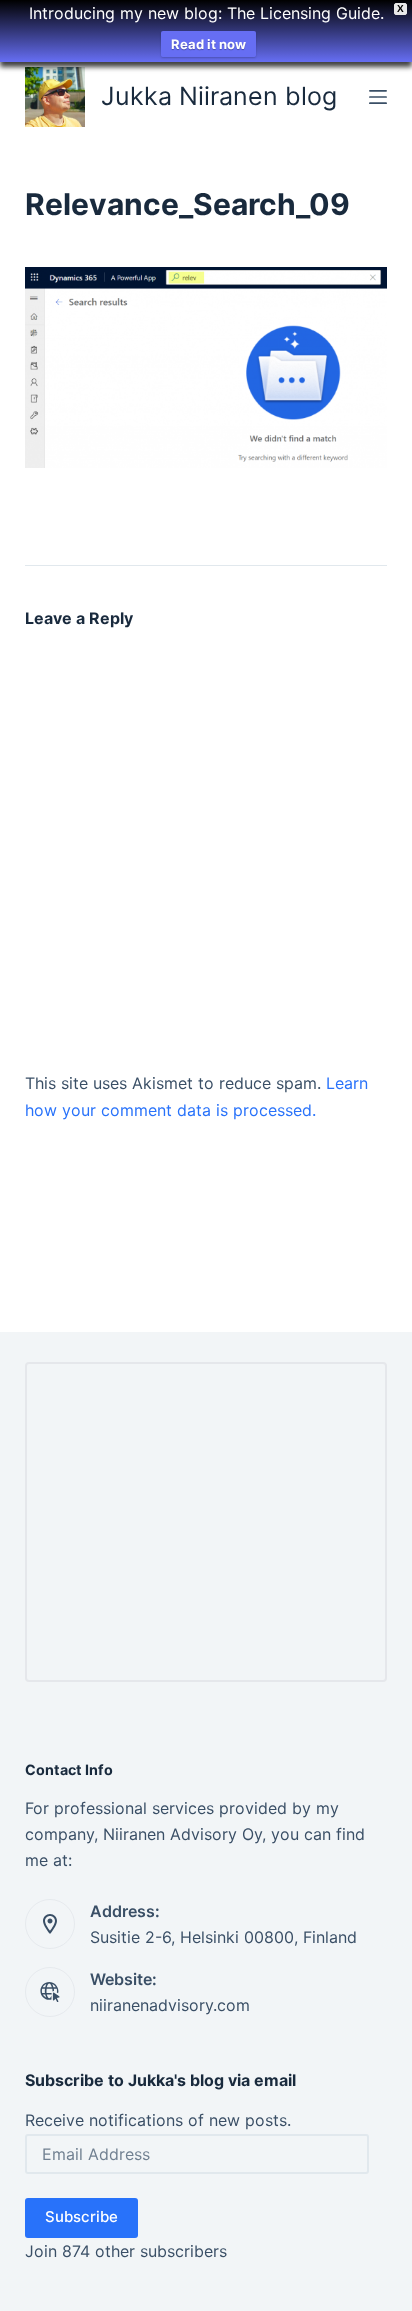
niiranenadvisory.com (170, 2005)
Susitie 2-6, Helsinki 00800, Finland (223, 1937)
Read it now (208, 44)
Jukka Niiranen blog (219, 96)
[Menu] (378, 97)
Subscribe (81, 2216)
